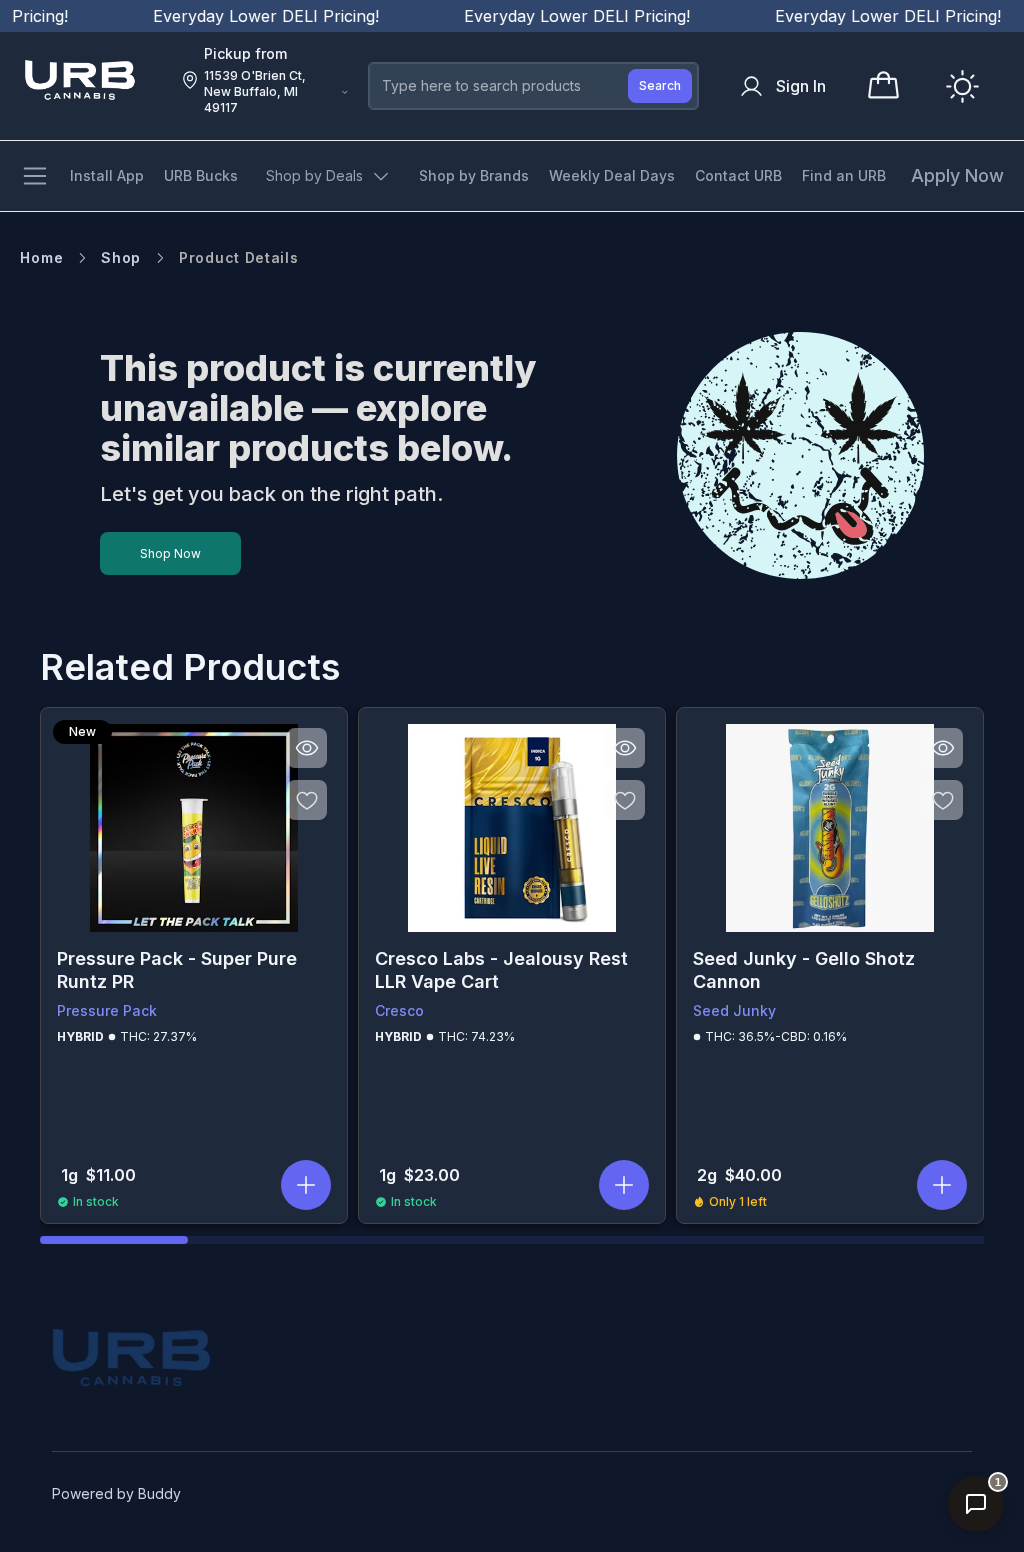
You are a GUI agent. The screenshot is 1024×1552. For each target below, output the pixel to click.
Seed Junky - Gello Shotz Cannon (804, 970)
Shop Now (170, 553)
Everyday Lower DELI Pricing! (245, 16)
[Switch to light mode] (962, 86)
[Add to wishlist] (307, 800)
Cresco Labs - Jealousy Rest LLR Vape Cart (501, 970)
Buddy (159, 1493)
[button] (306, 1185)
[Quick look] (307, 748)
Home (41, 257)
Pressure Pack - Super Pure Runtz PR (177, 970)
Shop (121, 257)
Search (660, 85)
